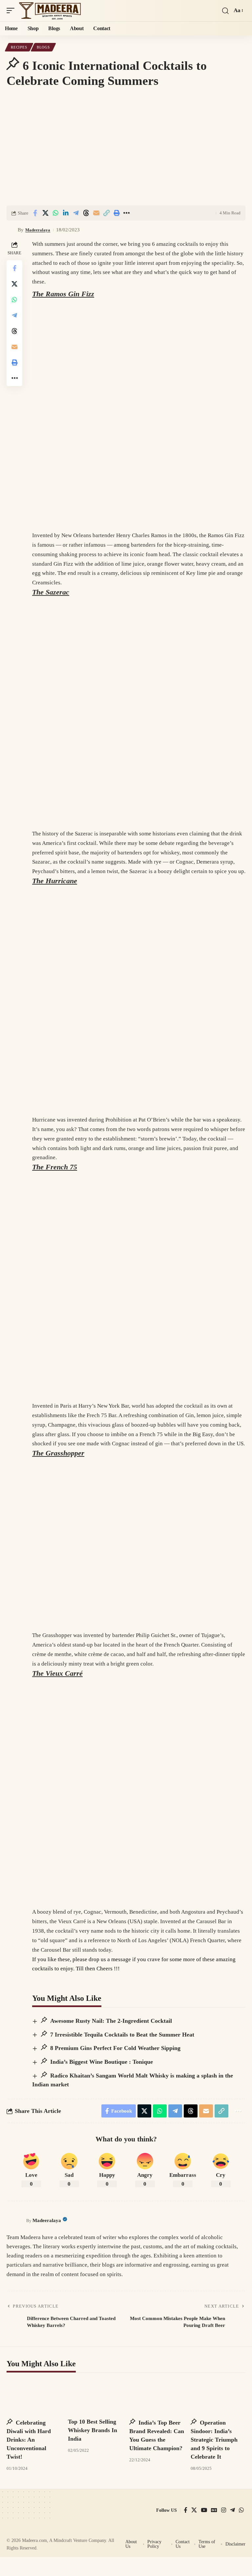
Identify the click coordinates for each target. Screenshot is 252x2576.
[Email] (96, 213)
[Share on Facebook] (35, 213)
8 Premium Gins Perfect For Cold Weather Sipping (115, 2048)
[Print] (116, 213)
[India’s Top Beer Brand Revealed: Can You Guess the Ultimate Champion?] (157, 2396)
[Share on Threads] (86, 213)
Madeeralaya (38, 230)
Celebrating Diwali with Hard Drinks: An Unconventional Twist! (29, 2440)
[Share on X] (45, 213)
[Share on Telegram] (76, 213)
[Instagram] (224, 2510)
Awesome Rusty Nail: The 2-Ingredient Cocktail (110, 2021)
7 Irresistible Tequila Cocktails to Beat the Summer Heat (121, 2035)
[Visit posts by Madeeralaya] (11, 230)
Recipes (19, 47)
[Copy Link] (106, 213)
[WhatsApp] (241, 2510)
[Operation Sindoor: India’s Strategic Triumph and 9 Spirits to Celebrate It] (218, 2396)
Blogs (43, 47)
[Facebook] (186, 2510)
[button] (12, 11)
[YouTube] (204, 2510)
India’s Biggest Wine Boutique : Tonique (101, 2062)
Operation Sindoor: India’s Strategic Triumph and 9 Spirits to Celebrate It (214, 2440)
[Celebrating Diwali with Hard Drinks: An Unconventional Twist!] (34, 2396)
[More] (127, 213)
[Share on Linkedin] (66, 213)
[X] (194, 2510)
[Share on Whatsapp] (55, 213)
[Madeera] (50, 11)
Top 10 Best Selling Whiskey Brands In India (93, 2430)
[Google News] (214, 2510)
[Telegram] (232, 2510)
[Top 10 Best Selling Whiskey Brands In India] (95, 2396)
